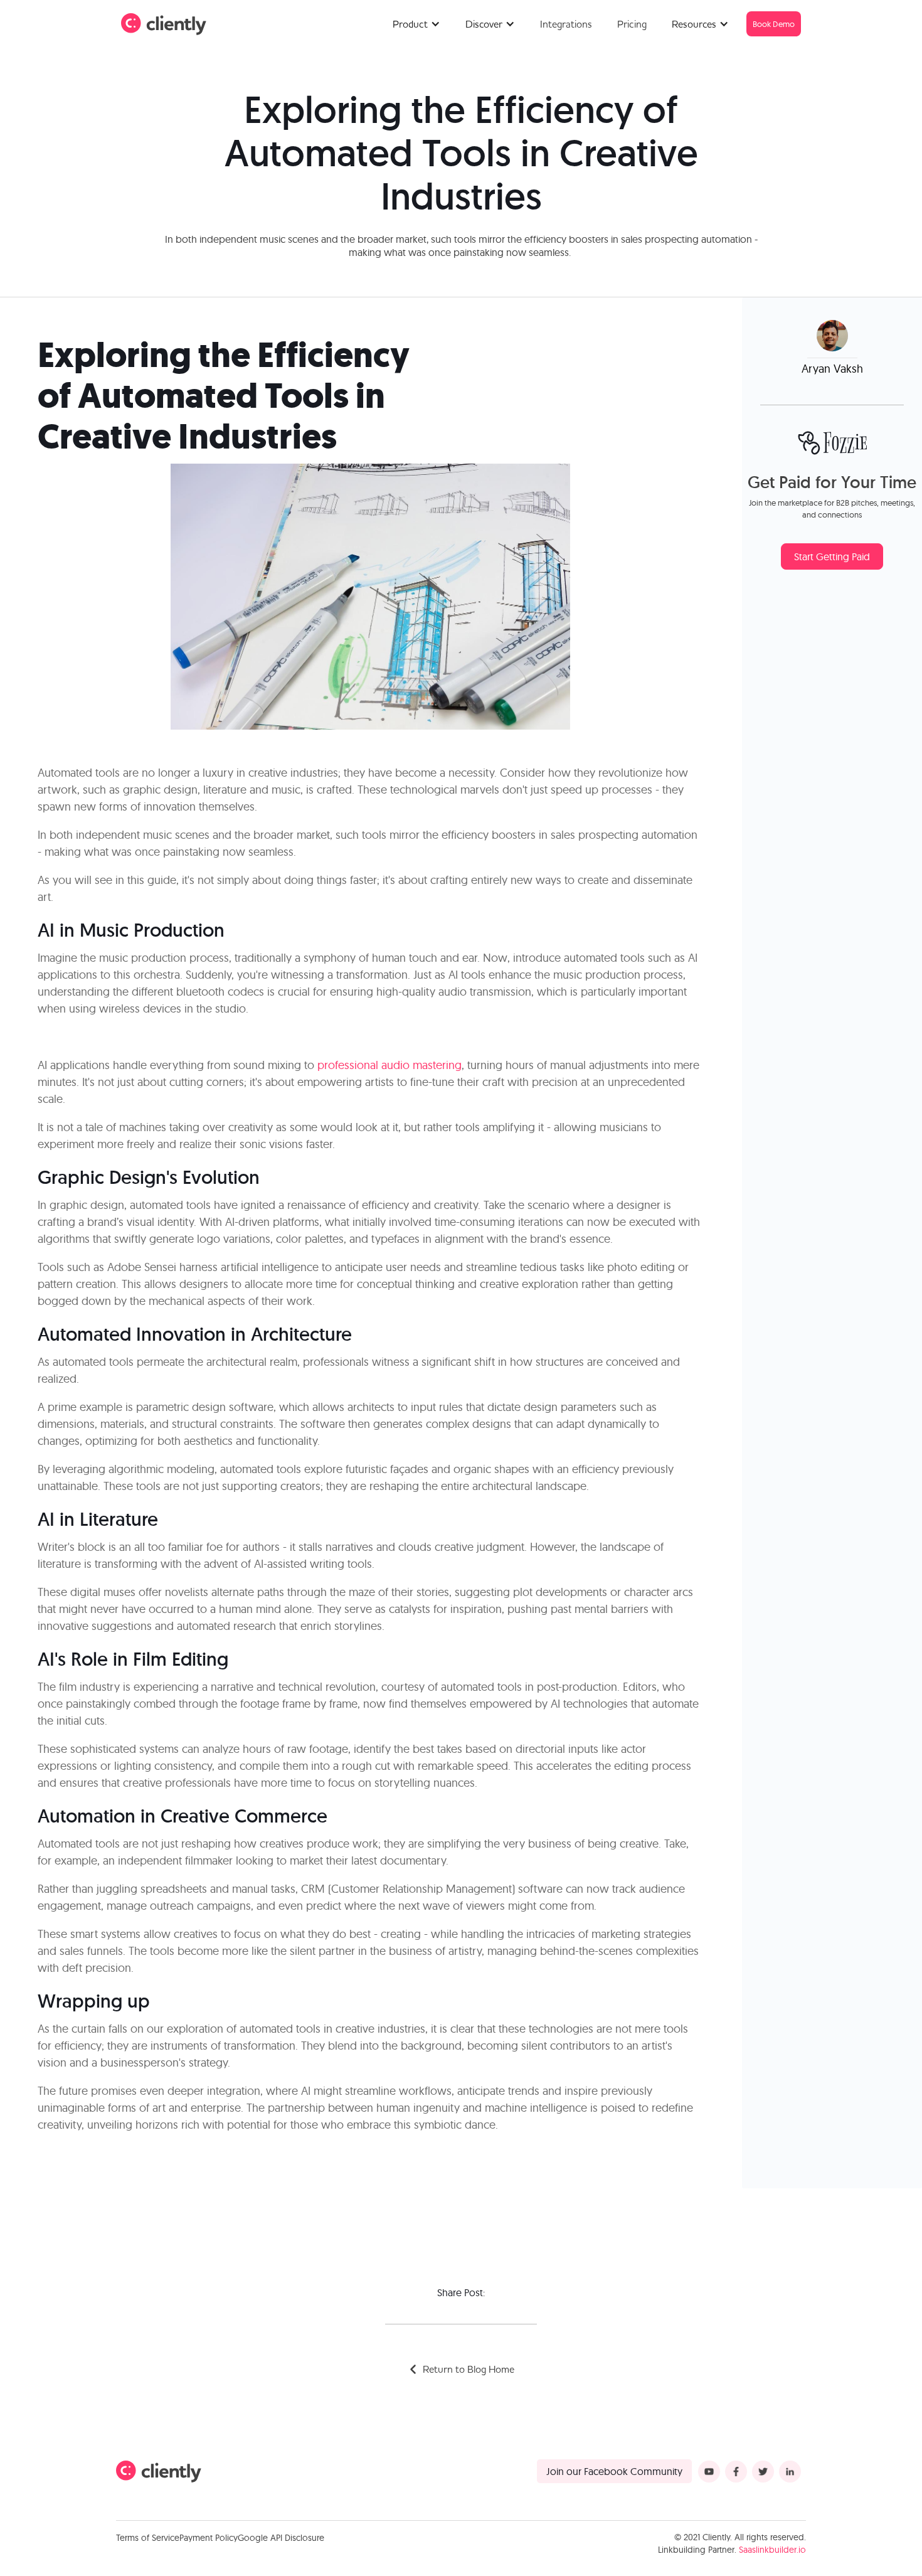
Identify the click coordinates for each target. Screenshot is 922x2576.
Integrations (566, 24)
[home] (164, 24)
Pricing (632, 24)
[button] (416, 24)
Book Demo (774, 24)
